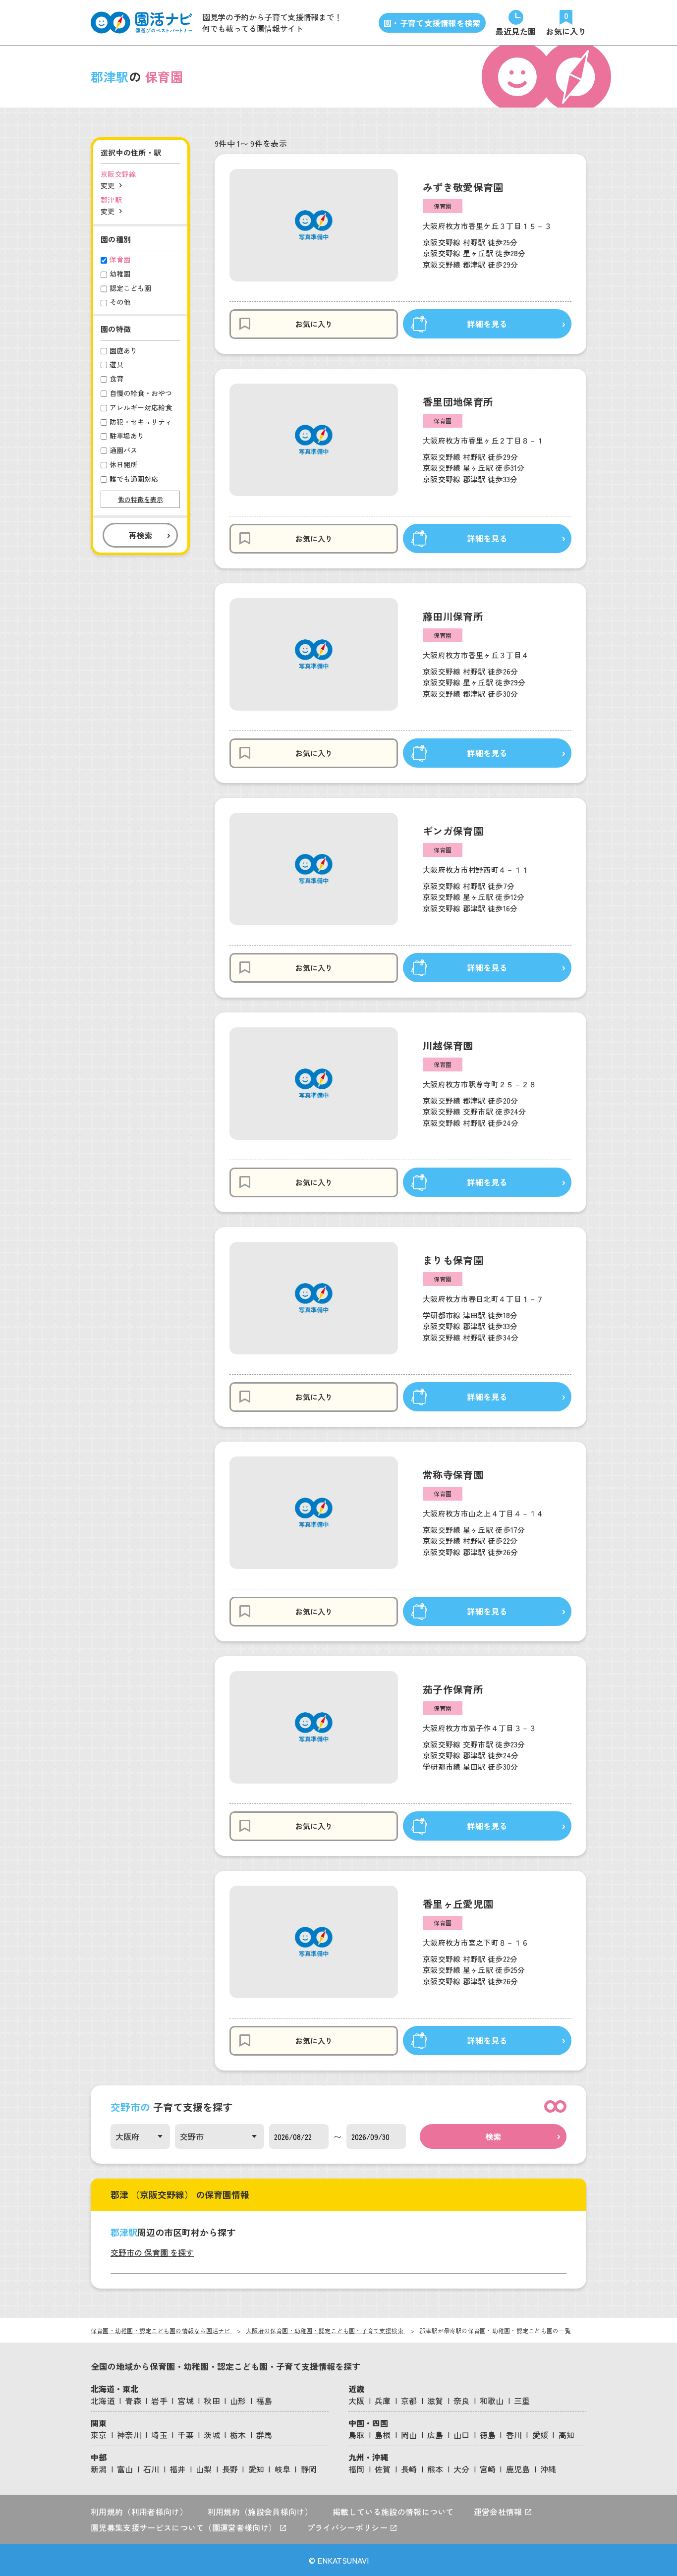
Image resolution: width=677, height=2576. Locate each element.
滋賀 (435, 2401)
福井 (178, 2469)
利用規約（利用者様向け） (139, 2512)
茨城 (212, 2435)
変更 (108, 185)
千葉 (186, 2435)
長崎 (409, 2469)
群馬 (264, 2435)
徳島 (488, 2435)
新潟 (99, 2469)
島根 (383, 2435)
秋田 (212, 2401)
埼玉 (159, 2435)
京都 (409, 2401)
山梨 (204, 2469)
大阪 (357, 2401)
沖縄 (548, 2469)
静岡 (309, 2469)
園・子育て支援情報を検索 (432, 23)
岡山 (409, 2435)
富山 (125, 2469)
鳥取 (357, 2435)
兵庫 (383, 2401)
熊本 (435, 2469)
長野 (230, 2469)
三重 (522, 2401)
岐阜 (283, 2469)
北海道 (103, 2401)
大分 (462, 2469)
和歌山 (492, 2401)
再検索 (140, 535)
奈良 (462, 2401)
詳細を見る (487, 324)
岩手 (159, 2401)
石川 (151, 2469)
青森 (133, 2401)
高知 (567, 2435)
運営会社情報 (499, 2512)
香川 (514, 2435)
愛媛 (540, 2435)
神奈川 (129, 2435)
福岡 (357, 2469)
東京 (99, 2435)
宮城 (186, 2401)
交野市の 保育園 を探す (152, 2252)
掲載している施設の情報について (393, 2512)
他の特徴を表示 (141, 499)
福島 (264, 2401)
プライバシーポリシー (348, 2527)
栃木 (238, 2435)
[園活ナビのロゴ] (141, 23)
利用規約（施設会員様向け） (260, 2512)
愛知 (256, 2469)
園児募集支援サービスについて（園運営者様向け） (185, 2527)
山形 (238, 2401)
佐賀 (383, 2469)
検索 (493, 2136)
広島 (435, 2435)
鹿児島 (518, 2469)
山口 (462, 2435)
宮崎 (488, 2469)
